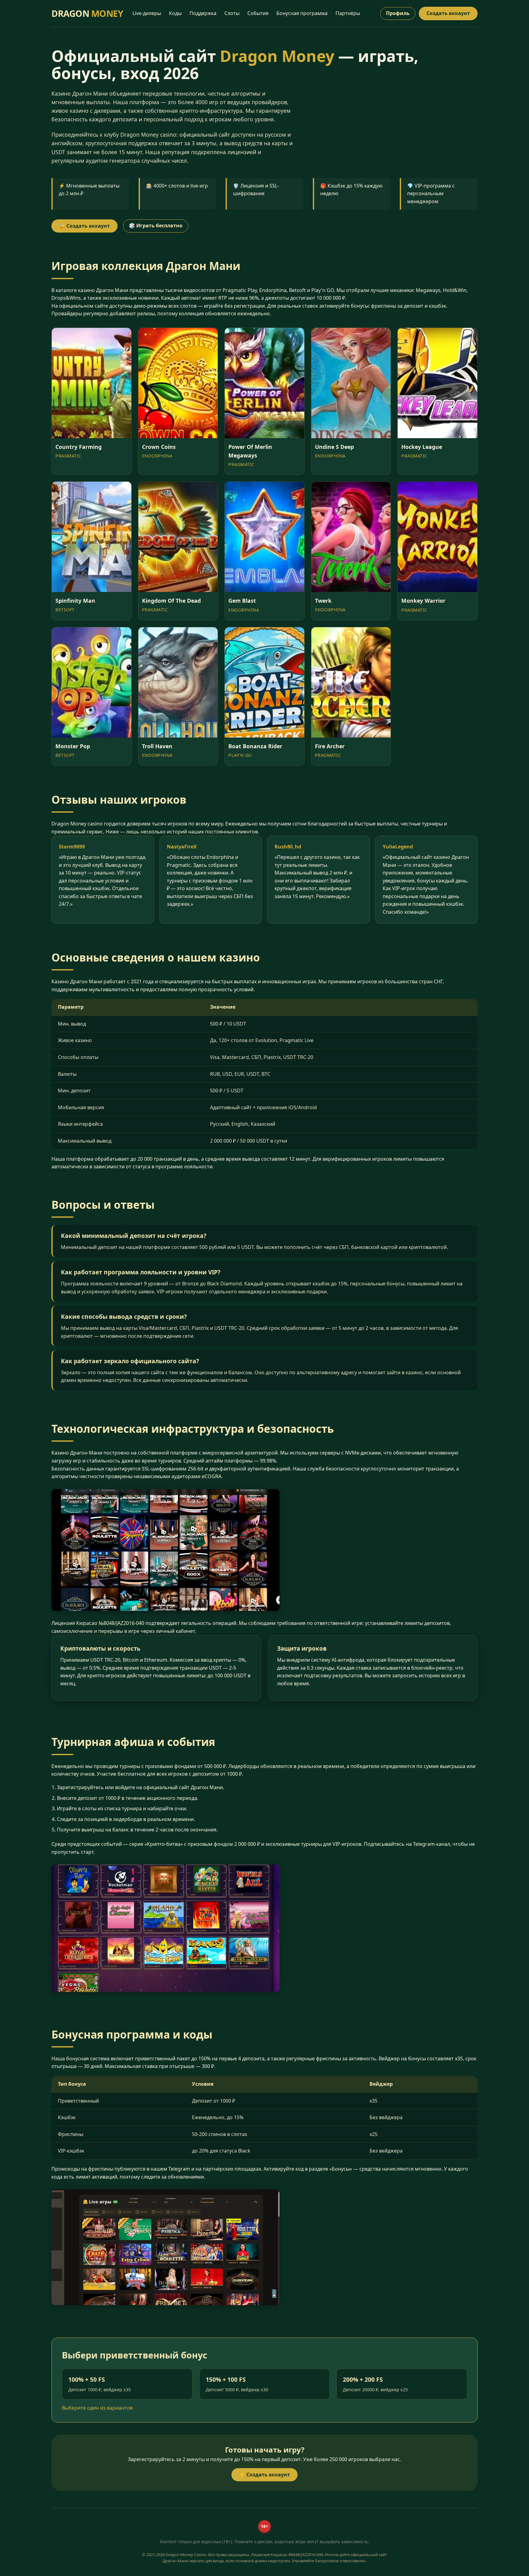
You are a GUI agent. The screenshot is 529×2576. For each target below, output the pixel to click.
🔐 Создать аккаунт (84, 226)
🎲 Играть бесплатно (156, 226)
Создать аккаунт (448, 13)
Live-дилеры (147, 13)
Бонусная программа (302, 13)
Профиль (398, 13)
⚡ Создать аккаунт (264, 2475)
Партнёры (348, 13)
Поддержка (203, 13)
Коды (175, 13)
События (258, 13)
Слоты (232, 13)
